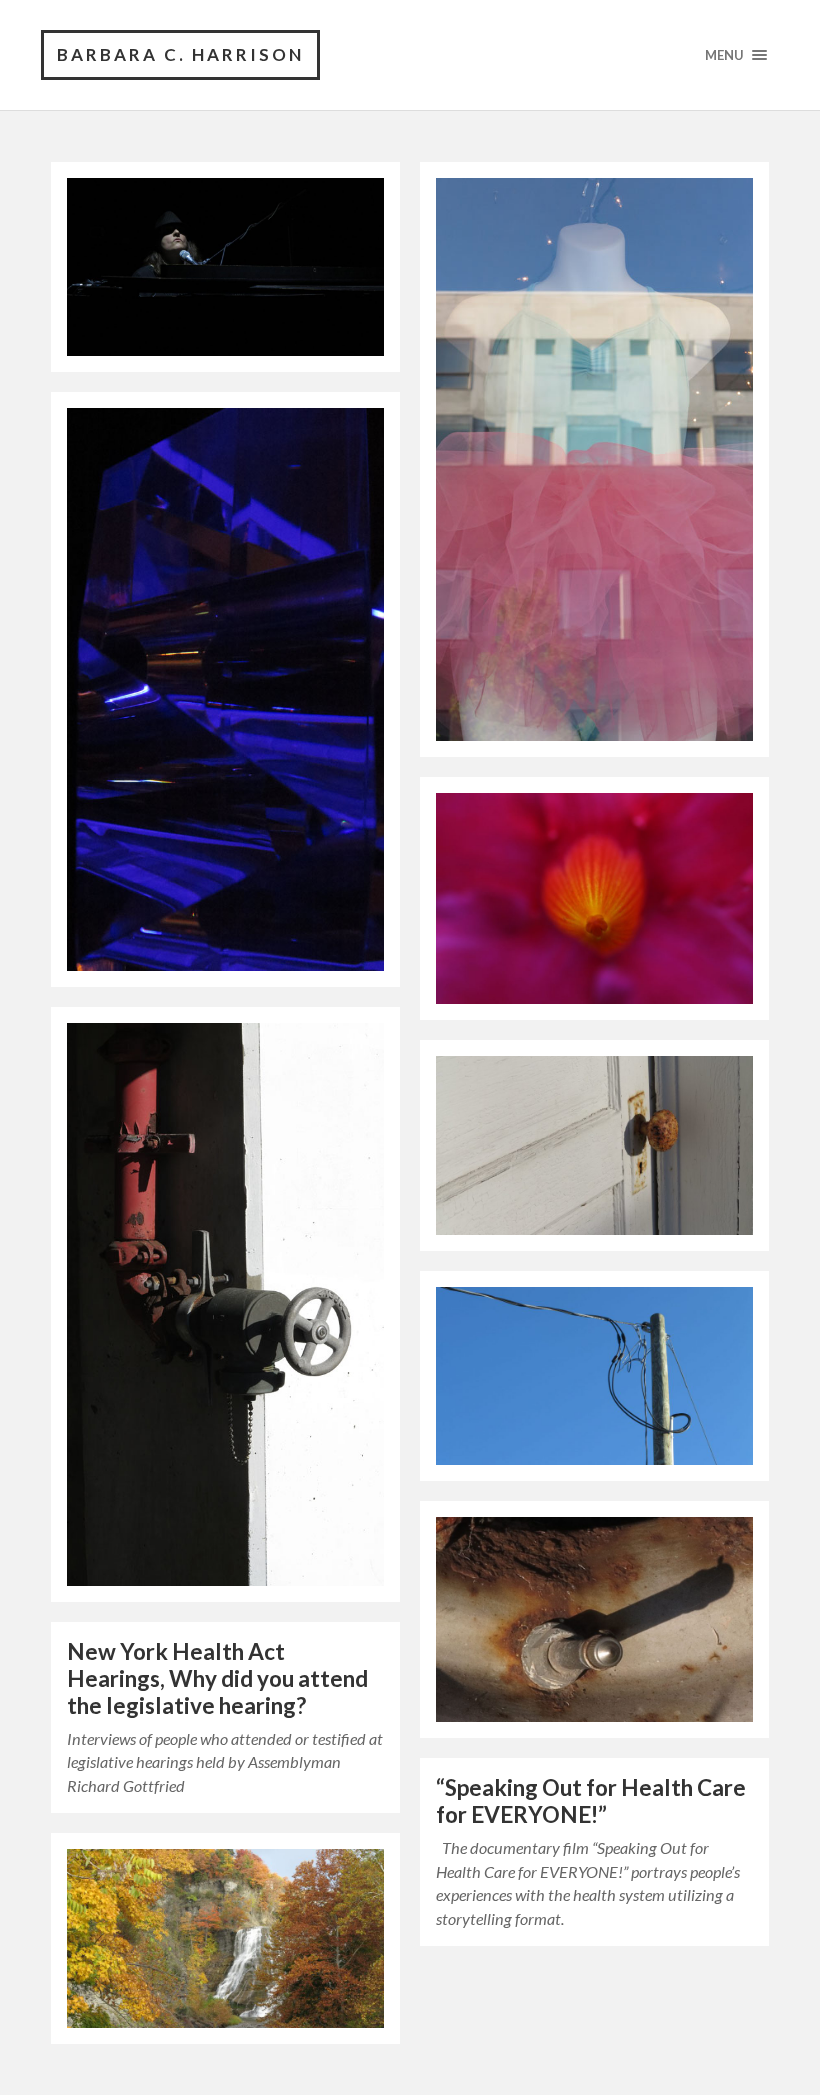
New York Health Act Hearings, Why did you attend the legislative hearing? (217, 1678)
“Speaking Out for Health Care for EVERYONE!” (591, 1801)
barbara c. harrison (180, 54)
